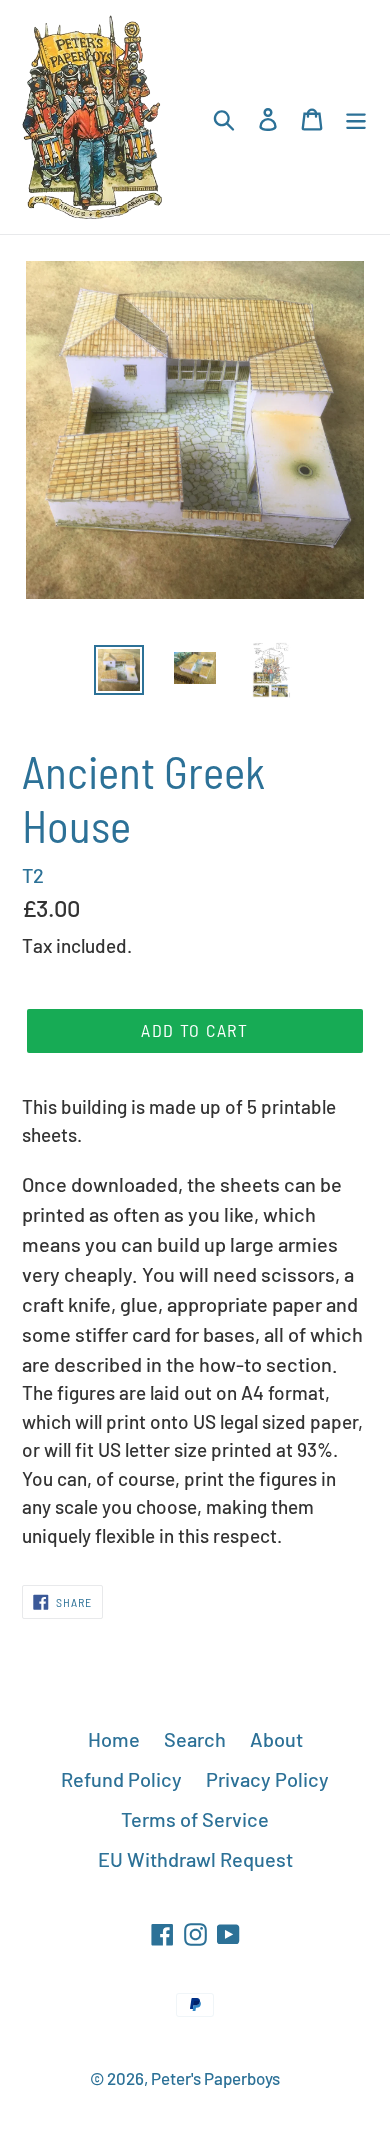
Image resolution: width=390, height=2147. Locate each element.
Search (195, 1739)
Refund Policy (121, 1779)
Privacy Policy (267, 1779)
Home (114, 1739)
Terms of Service (195, 1819)
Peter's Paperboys (215, 2078)
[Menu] (356, 117)
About (276, 1739)
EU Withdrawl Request (195, 1859)
